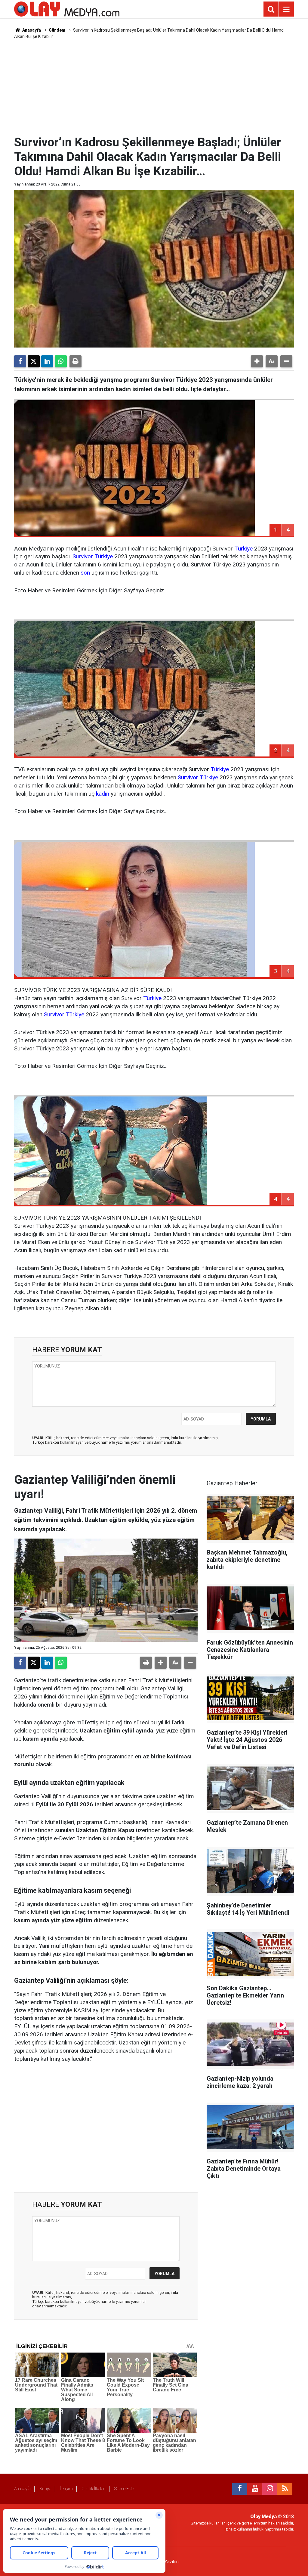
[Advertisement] (160, 86)
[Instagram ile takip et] (270, 2489)
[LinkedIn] (47, 361)
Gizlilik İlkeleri (94, 2489)
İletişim (66, 2489)
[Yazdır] (75, 361)
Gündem (57, 30)
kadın (103, 794)
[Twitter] (34, 361)
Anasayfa (31, 30)
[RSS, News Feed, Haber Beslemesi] (285, 2489)
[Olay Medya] (67, 9)
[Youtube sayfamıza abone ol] (255, 2489)
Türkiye (243, 549)
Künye (45, 2489)
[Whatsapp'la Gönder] (61, 361)
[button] (257, 361)
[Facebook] (20, 361)
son (85, 573)
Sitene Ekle (124, 2489)
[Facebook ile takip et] (240, 2489)
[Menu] (286, 9)
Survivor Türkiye (93, 556)
